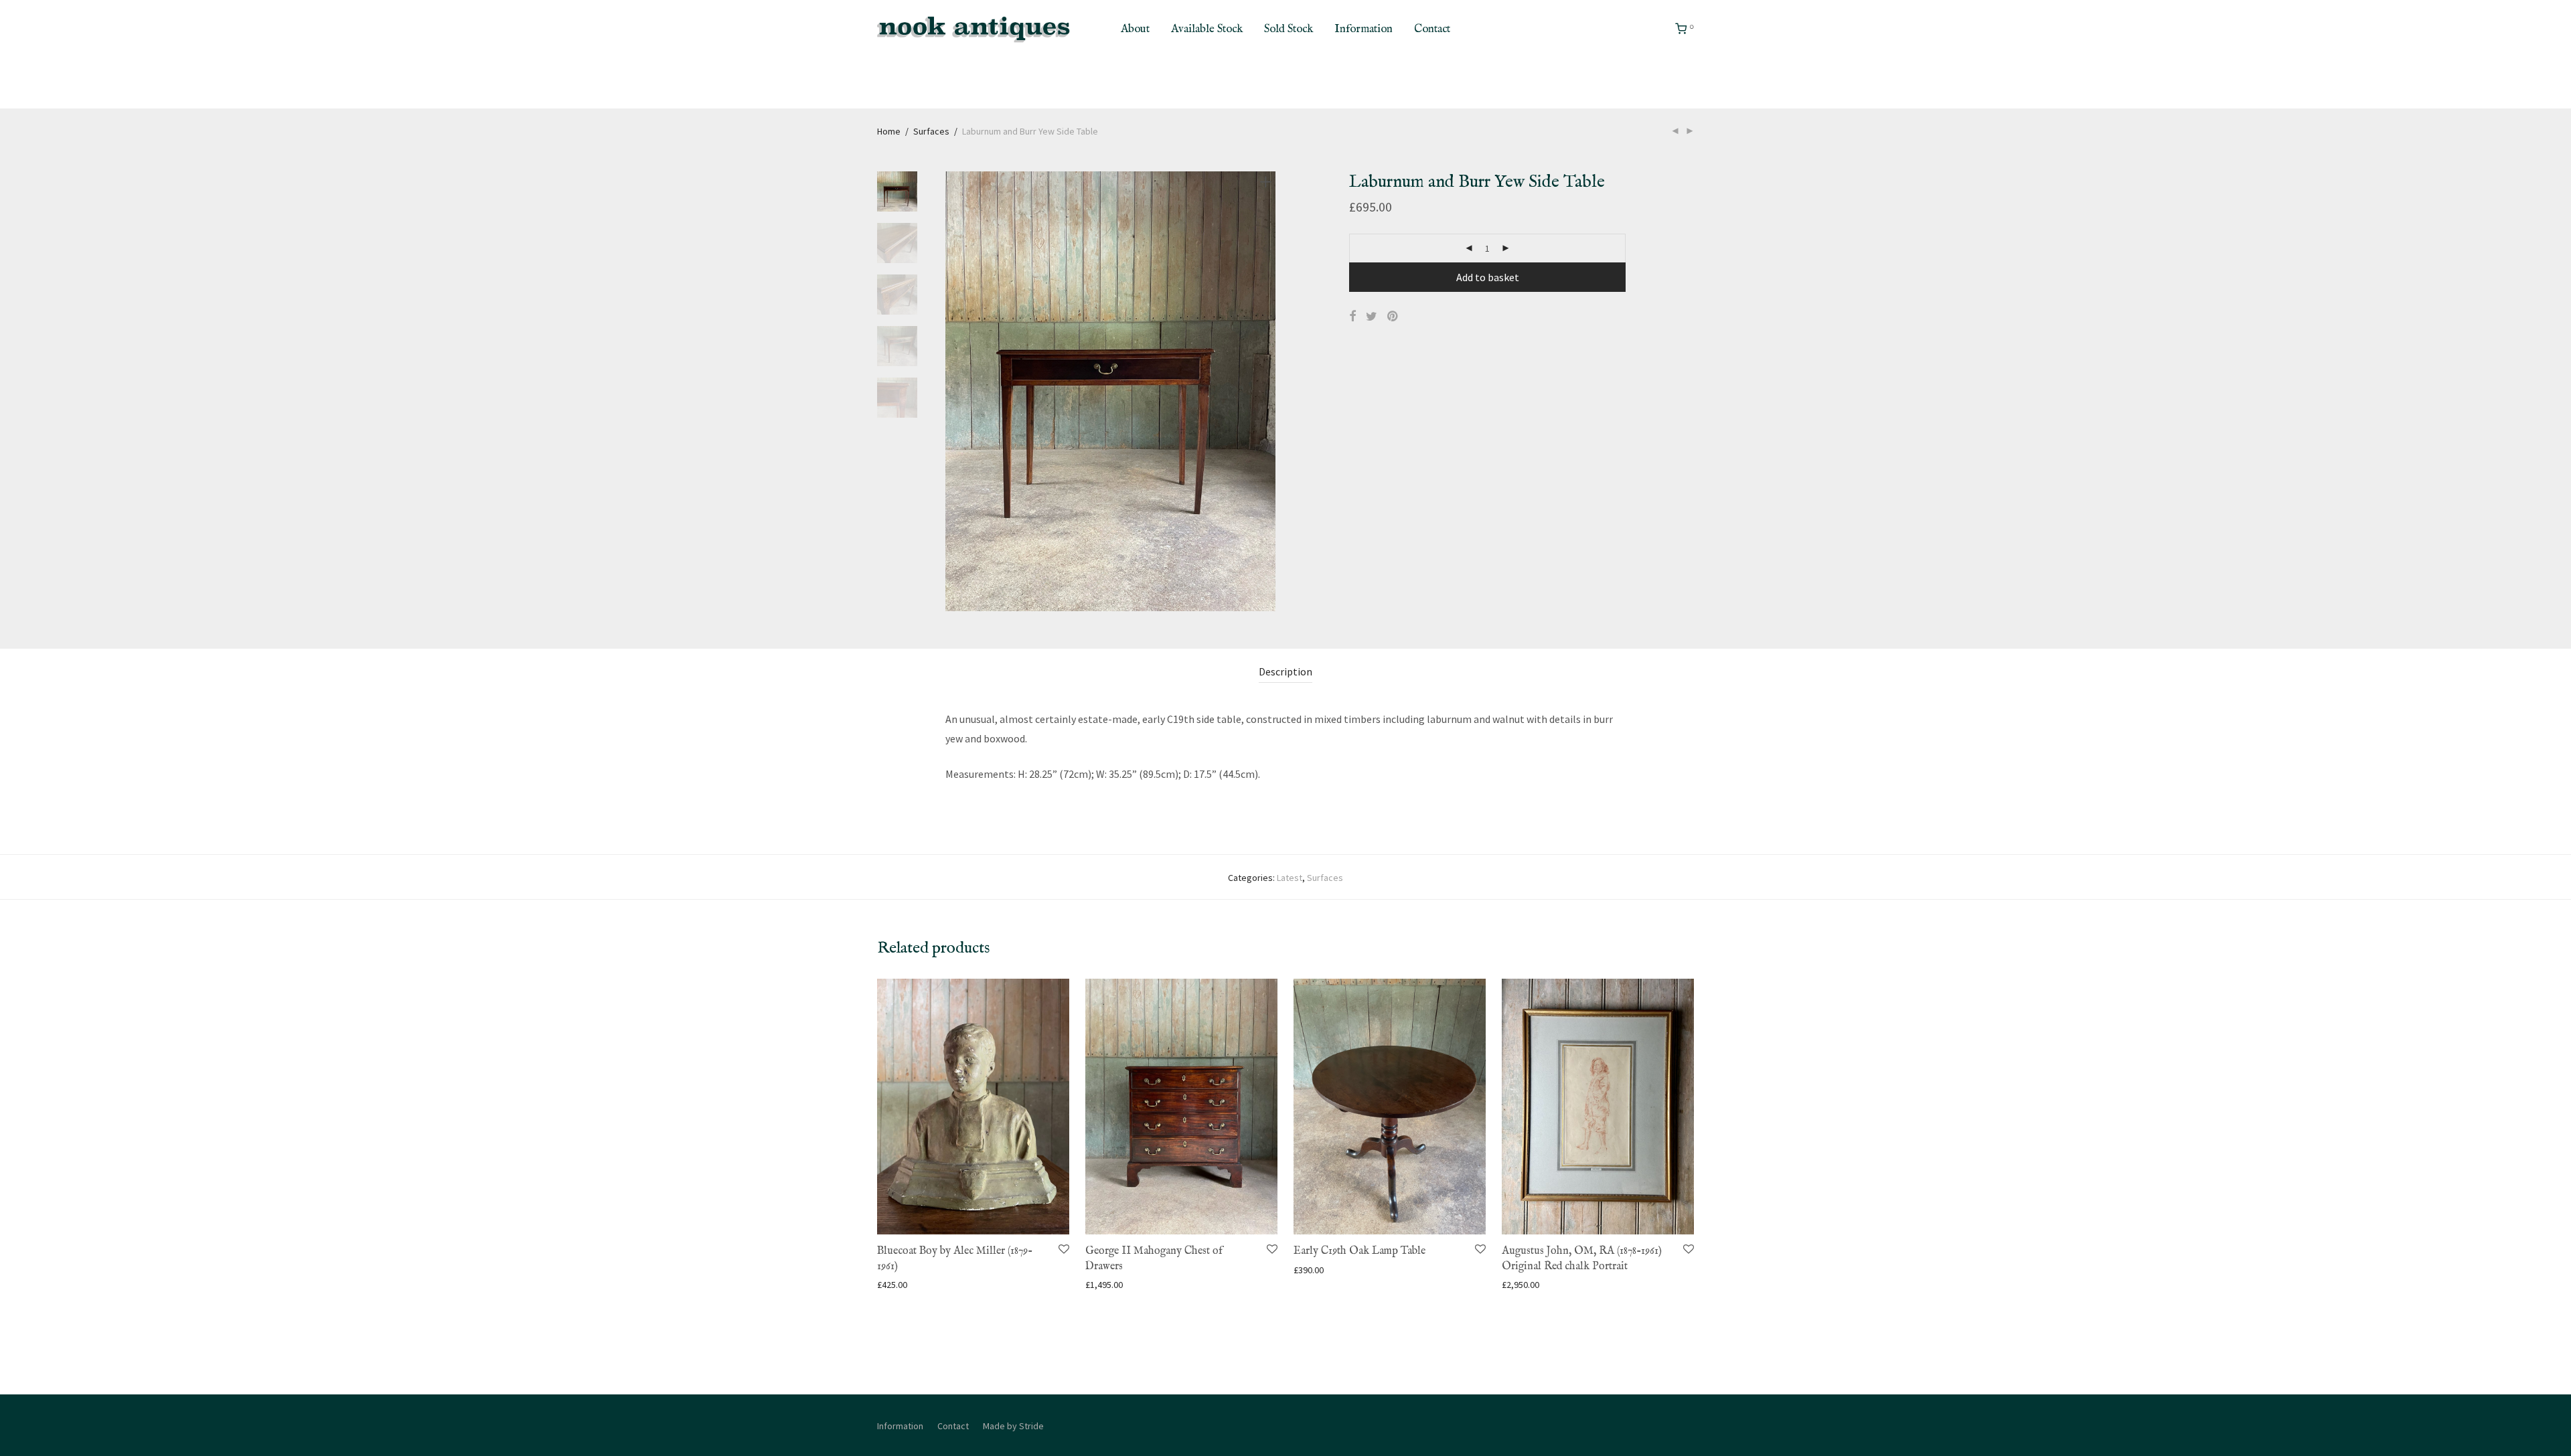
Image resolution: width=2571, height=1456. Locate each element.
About (1135, 29)
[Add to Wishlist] (1063, 1249)
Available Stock (1207, 29)
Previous (953, 392)
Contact (1432, 29)
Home (889, 131)
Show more (893, 1284)
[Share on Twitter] (1372, 317)
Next (1268, 392)
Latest (1290, 878)
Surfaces (931, 131)
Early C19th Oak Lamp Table (1359, 1251)
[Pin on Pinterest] (1393, 317)
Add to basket (1488, 277)
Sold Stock (1289, 29)
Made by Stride (1013, 1426)
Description (1285, 671)
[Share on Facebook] (1352, 317)
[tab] (1285, 672)
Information (1364, 29)
